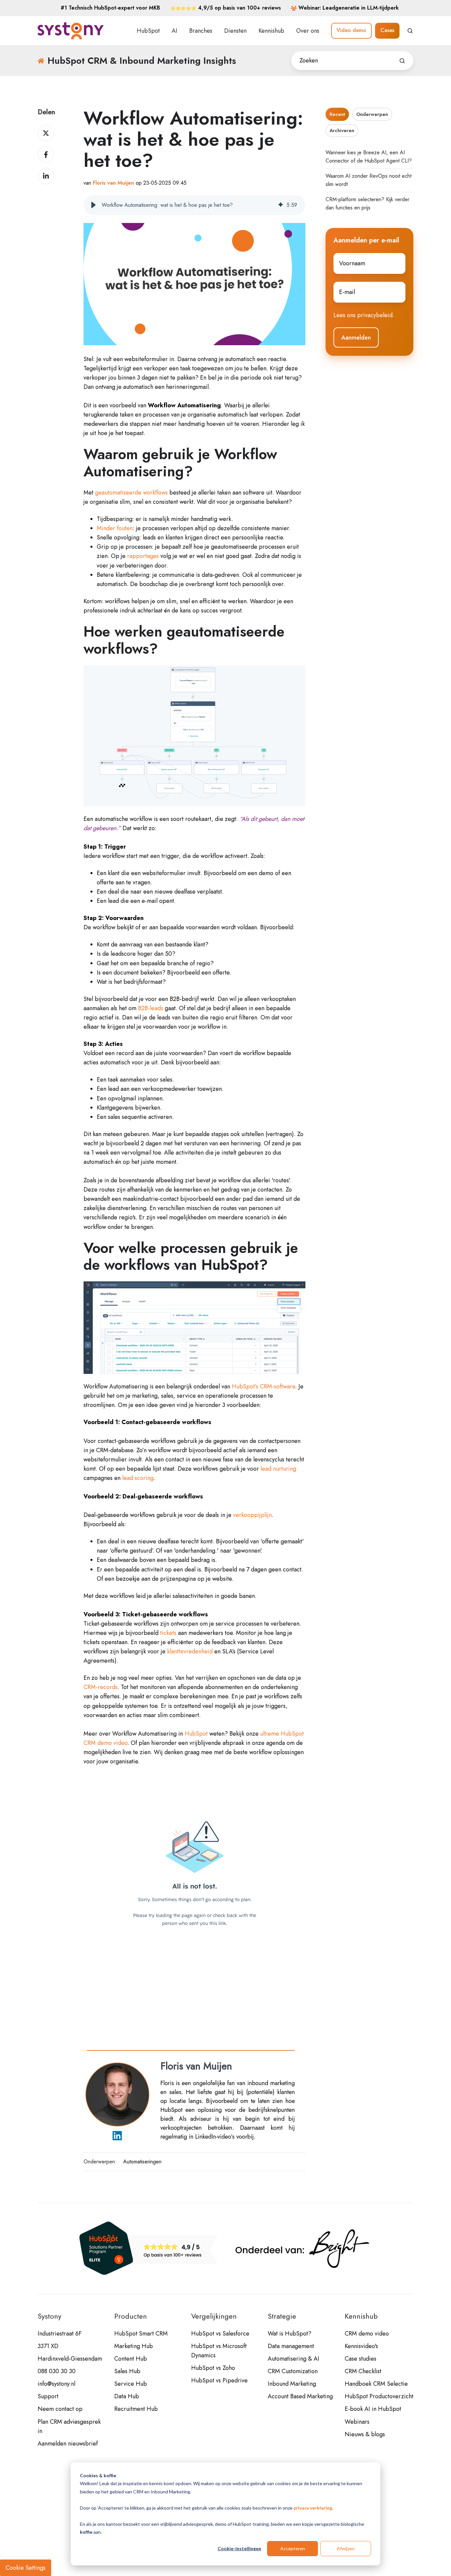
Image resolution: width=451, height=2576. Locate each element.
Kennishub (271, 31)
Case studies (361, 2359)
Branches (201, 31)
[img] (281, 205)
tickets (168, 1633)
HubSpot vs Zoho (213, 2368)
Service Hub (131, 2384)
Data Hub (127, 2396)
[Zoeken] (402, 61)
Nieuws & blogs (365, 2434)
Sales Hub (127, 2371)
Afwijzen (346, 2548)
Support (48, 2396)
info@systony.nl (56, 2384)
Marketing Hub (134, 2346)
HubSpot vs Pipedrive (219, 2380)
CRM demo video (367, 2334)
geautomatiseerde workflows (131, 493)
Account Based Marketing (300, 2396)
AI (174, 31)
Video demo (351, 30)
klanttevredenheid (190, 1651)
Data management (291, 2346)
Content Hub (131, 2359)
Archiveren (342, 130)
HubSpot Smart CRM (141, 2334)
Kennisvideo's (361, 2346)
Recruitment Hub (136, 2409)
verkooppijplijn (252, 1515)
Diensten (235, 31)
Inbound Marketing (292, 2384)
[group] (194, 205)
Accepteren (293, 2548)
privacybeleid (375, 315)
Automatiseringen (142, 2162)
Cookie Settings (26, 2568)
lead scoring (138, 1478)
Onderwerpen (372, 114)
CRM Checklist (363, 2371)
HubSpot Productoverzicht (379, 2396)
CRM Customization (293, 2371)
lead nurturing (278, 1469)
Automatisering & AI (294, 2359)
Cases (387, 30)
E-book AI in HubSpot (373, 2409)
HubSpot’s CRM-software (263, 1386)
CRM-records (101, 1687)
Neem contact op (60, 2409)
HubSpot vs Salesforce (220, 2334)
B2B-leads (151, 1008)
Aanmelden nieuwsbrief (68, 2444)
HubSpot (148, 31)
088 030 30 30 (57, 2371)
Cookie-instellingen (239, 2548)
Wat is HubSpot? (290, 2334)
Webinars (357, 2422)
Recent (337, 114)
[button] (410, 31)
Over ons (308, 31)
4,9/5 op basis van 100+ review (238, 8)
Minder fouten (115, 528)
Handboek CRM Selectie (376, 2384)
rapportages (143, 556)
